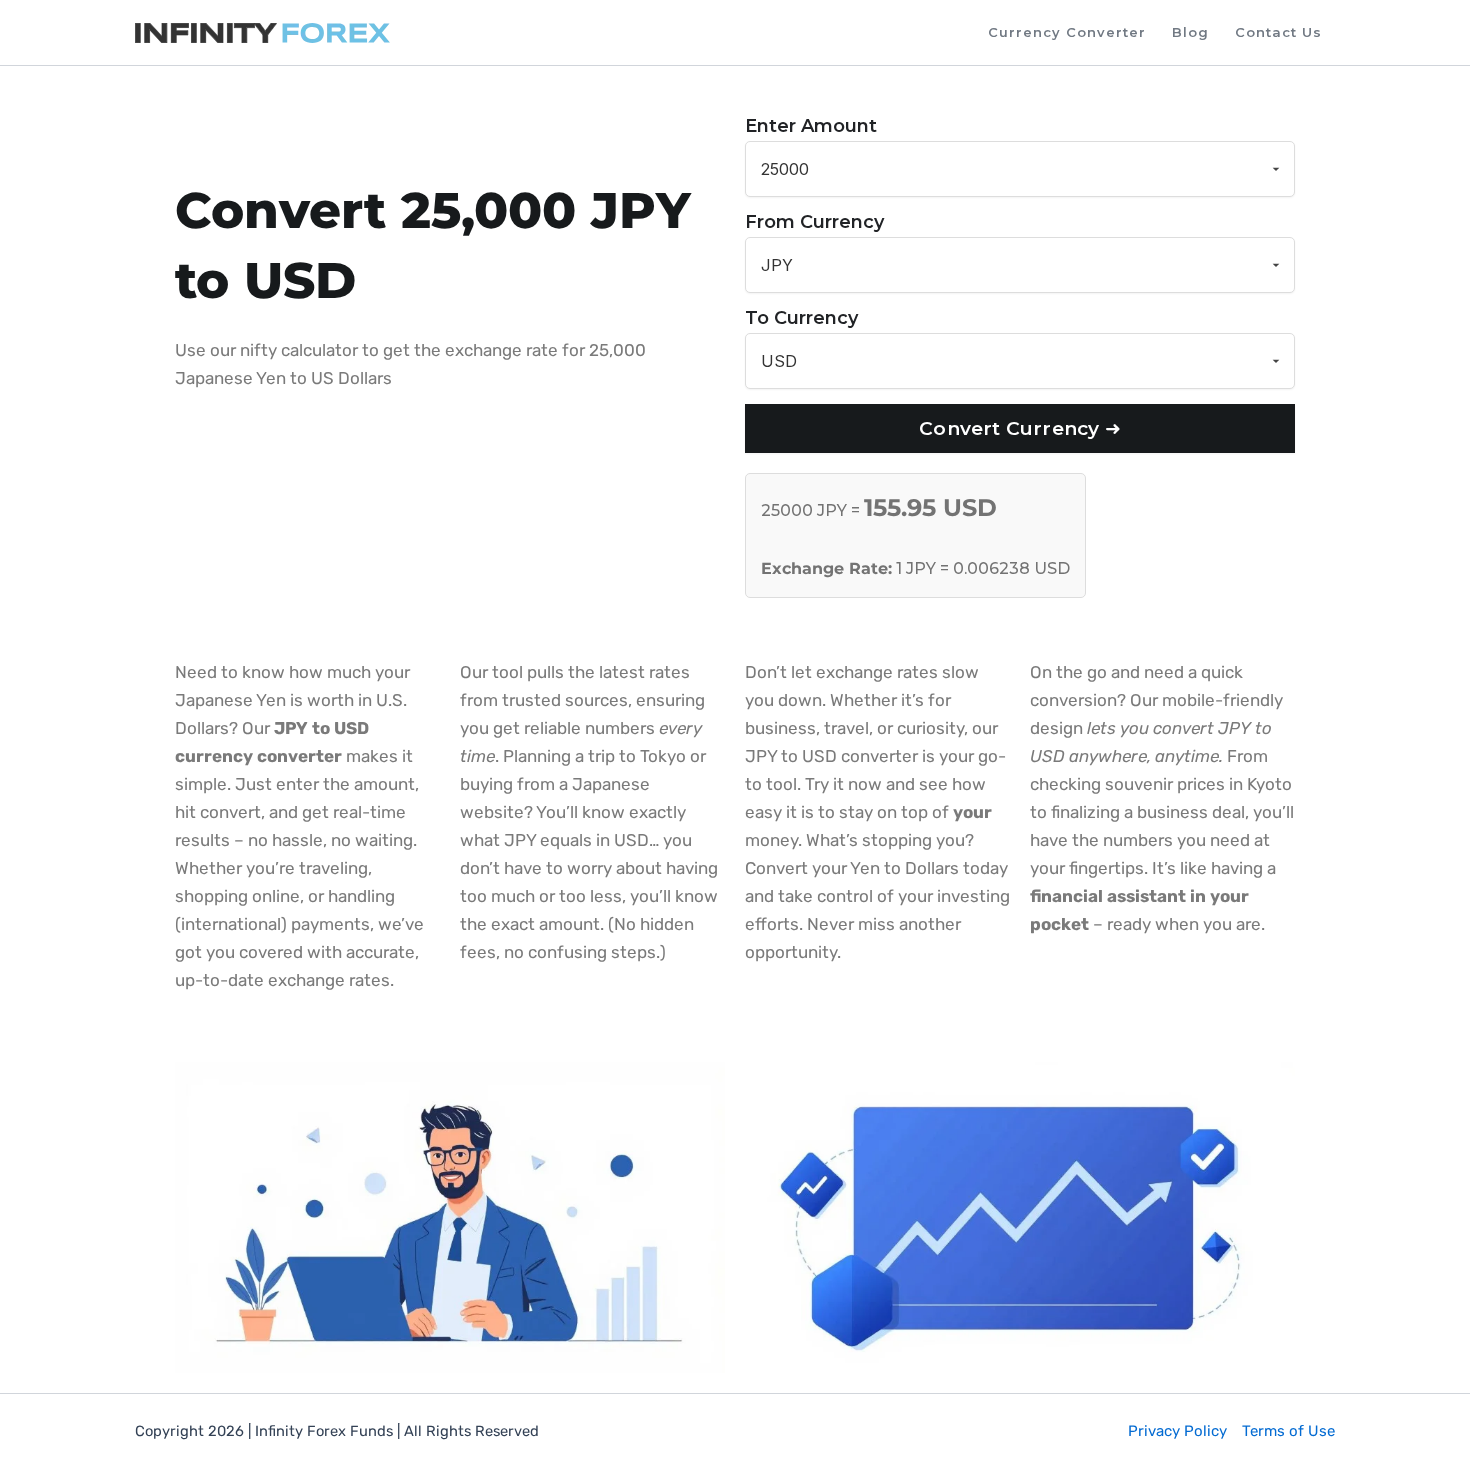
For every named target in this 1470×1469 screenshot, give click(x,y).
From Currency (814, 222)
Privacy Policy (1177, 1431)
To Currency (801, 318)
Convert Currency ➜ (1019, 428)
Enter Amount (811, 126)
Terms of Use (1288, 1431)
